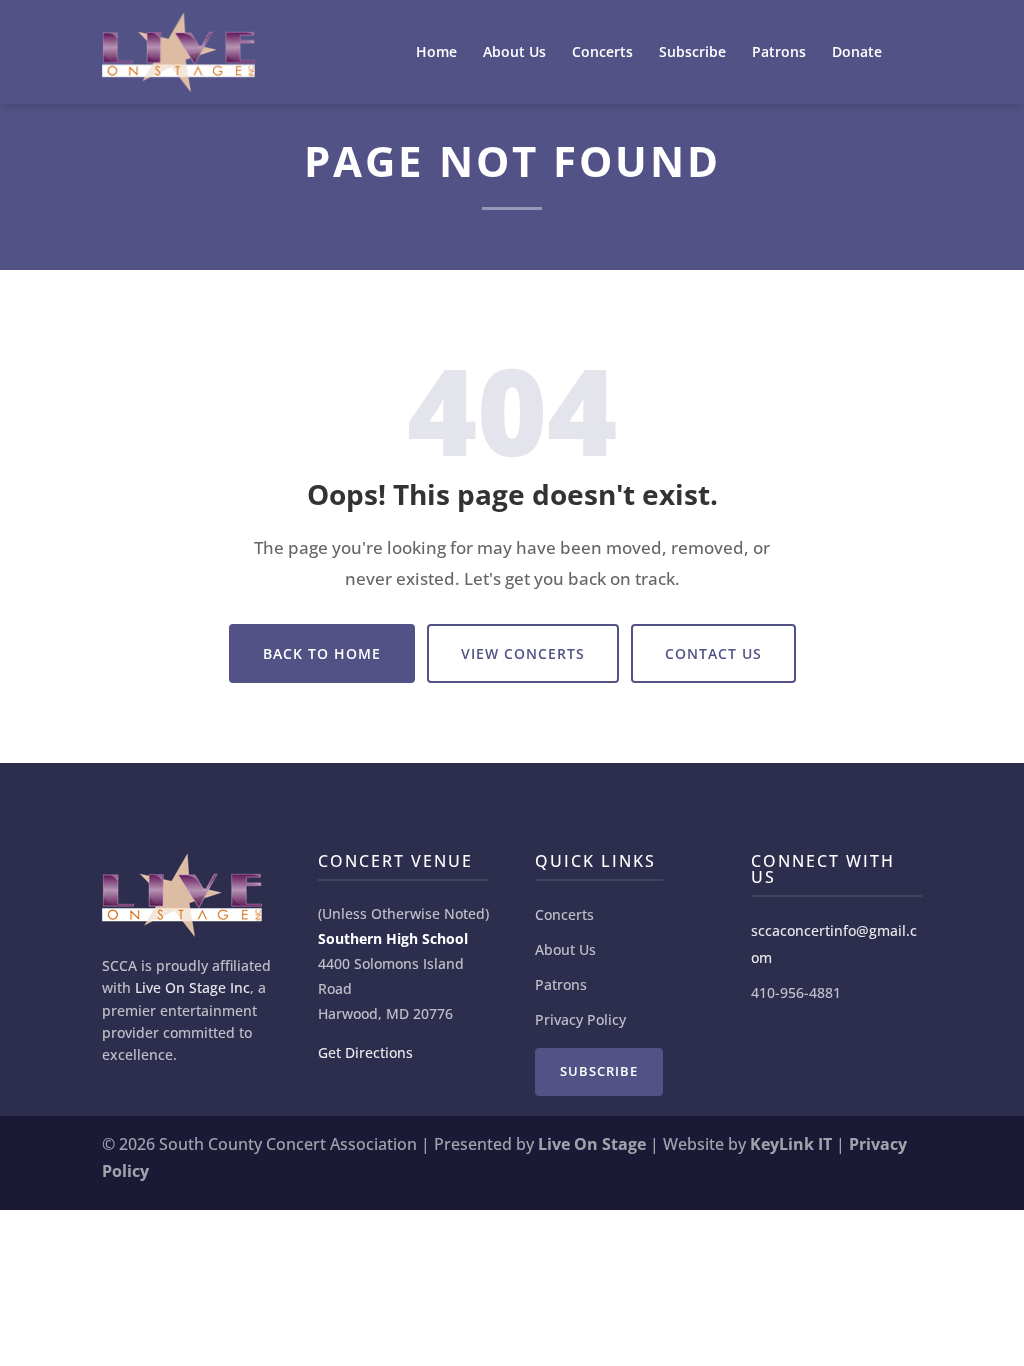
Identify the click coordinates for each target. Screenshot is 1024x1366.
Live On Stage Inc (192, 987)
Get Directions (365, 1052)
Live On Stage (592, 1144)
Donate (857, 53)
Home (436, 53)
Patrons (779, 53)
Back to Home (322, 653)
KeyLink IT (791, 1144)
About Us (514, 53)
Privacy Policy (580, 1019)
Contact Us (713, 653)
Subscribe (692, 53)
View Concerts (523, 653)
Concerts (602, 53)
